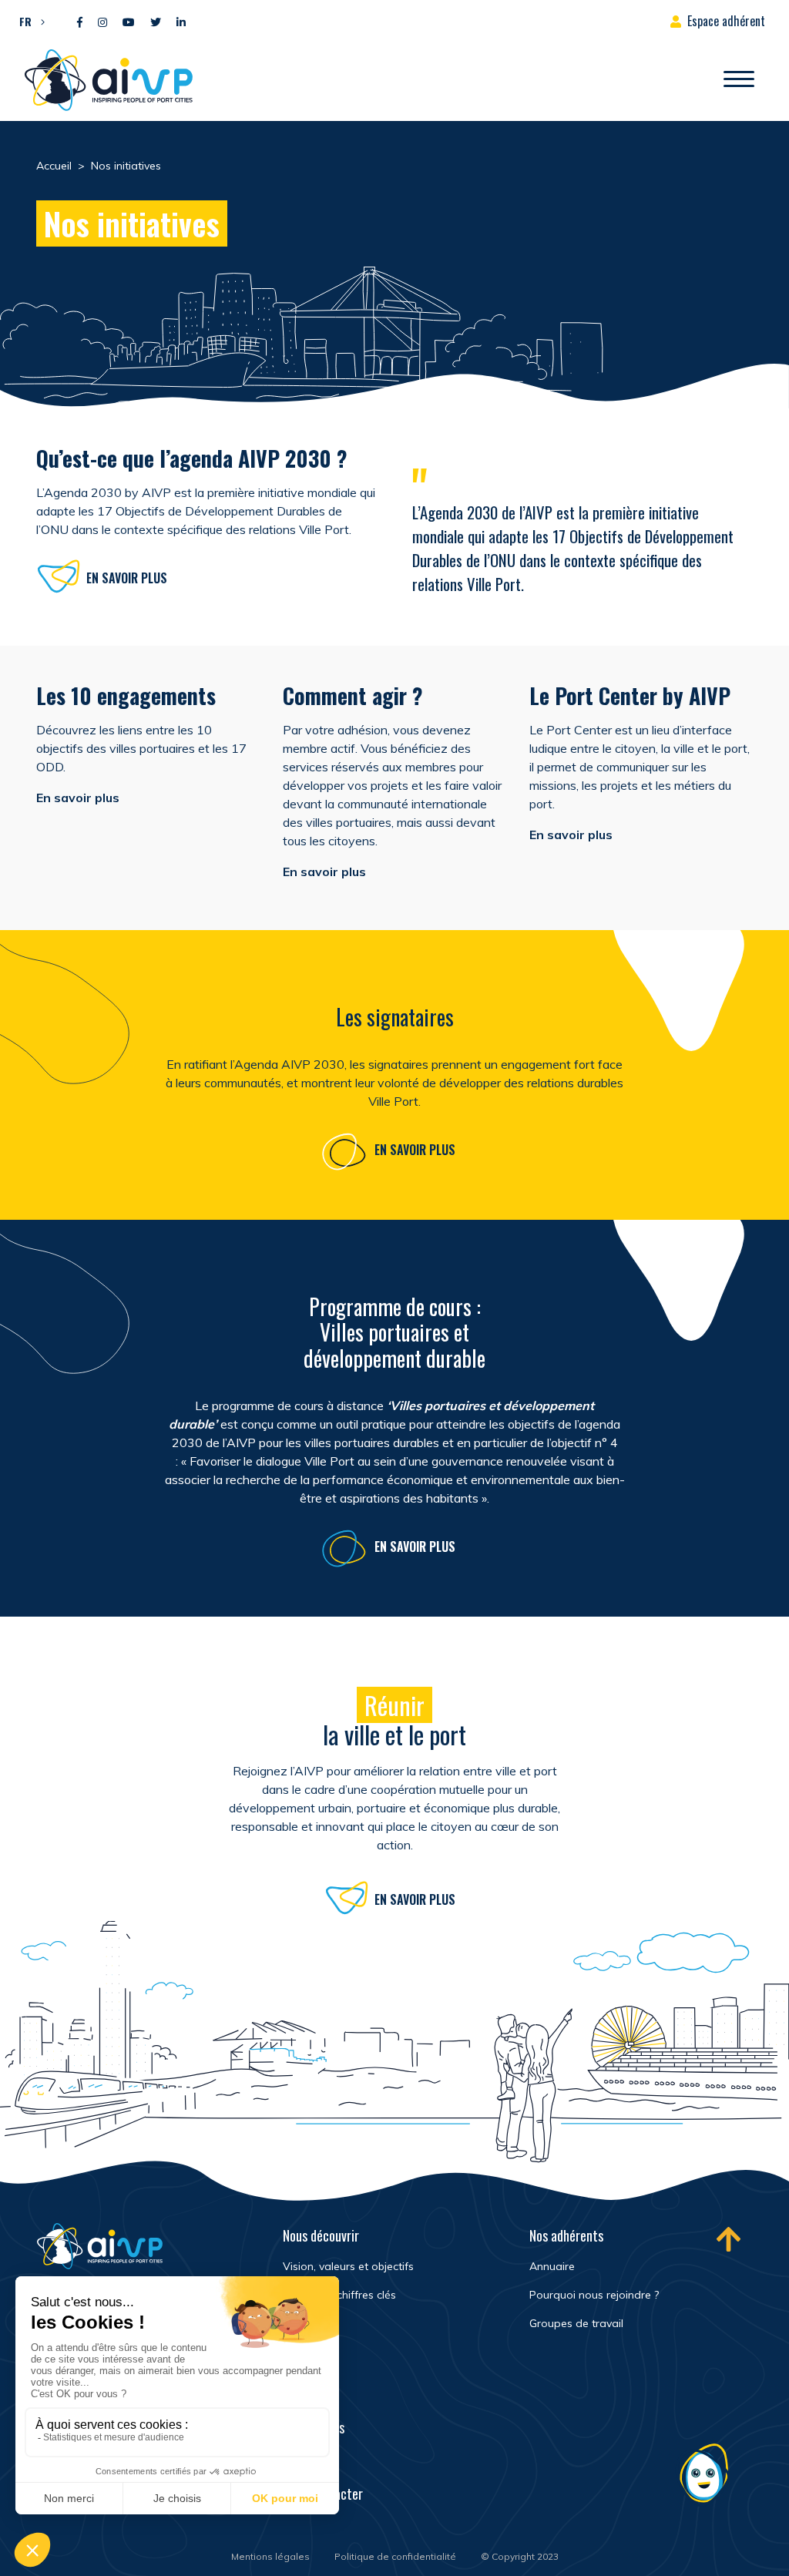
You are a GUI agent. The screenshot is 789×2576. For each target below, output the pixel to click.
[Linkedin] (181, 23)
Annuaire (552, 2266)
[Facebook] (80, 23)
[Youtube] (129, 23)
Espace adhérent (726, 21)
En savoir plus (127, 578)
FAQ (292, 2460)
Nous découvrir (321, 2235)
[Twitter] (156, 23)
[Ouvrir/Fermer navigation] (739, 80)
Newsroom (309, 2394)
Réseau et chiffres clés (339, 2295)
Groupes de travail (576, 2323)
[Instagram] (102, 23)
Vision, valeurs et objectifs (348, 2266)
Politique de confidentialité (395, 2556)
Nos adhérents (566, 2235)
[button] (28, 21)
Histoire (302, 2323)
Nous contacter (323, 2494)
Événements (314, 2427)
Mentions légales (270, 2556)
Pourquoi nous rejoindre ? (594, 2295)
